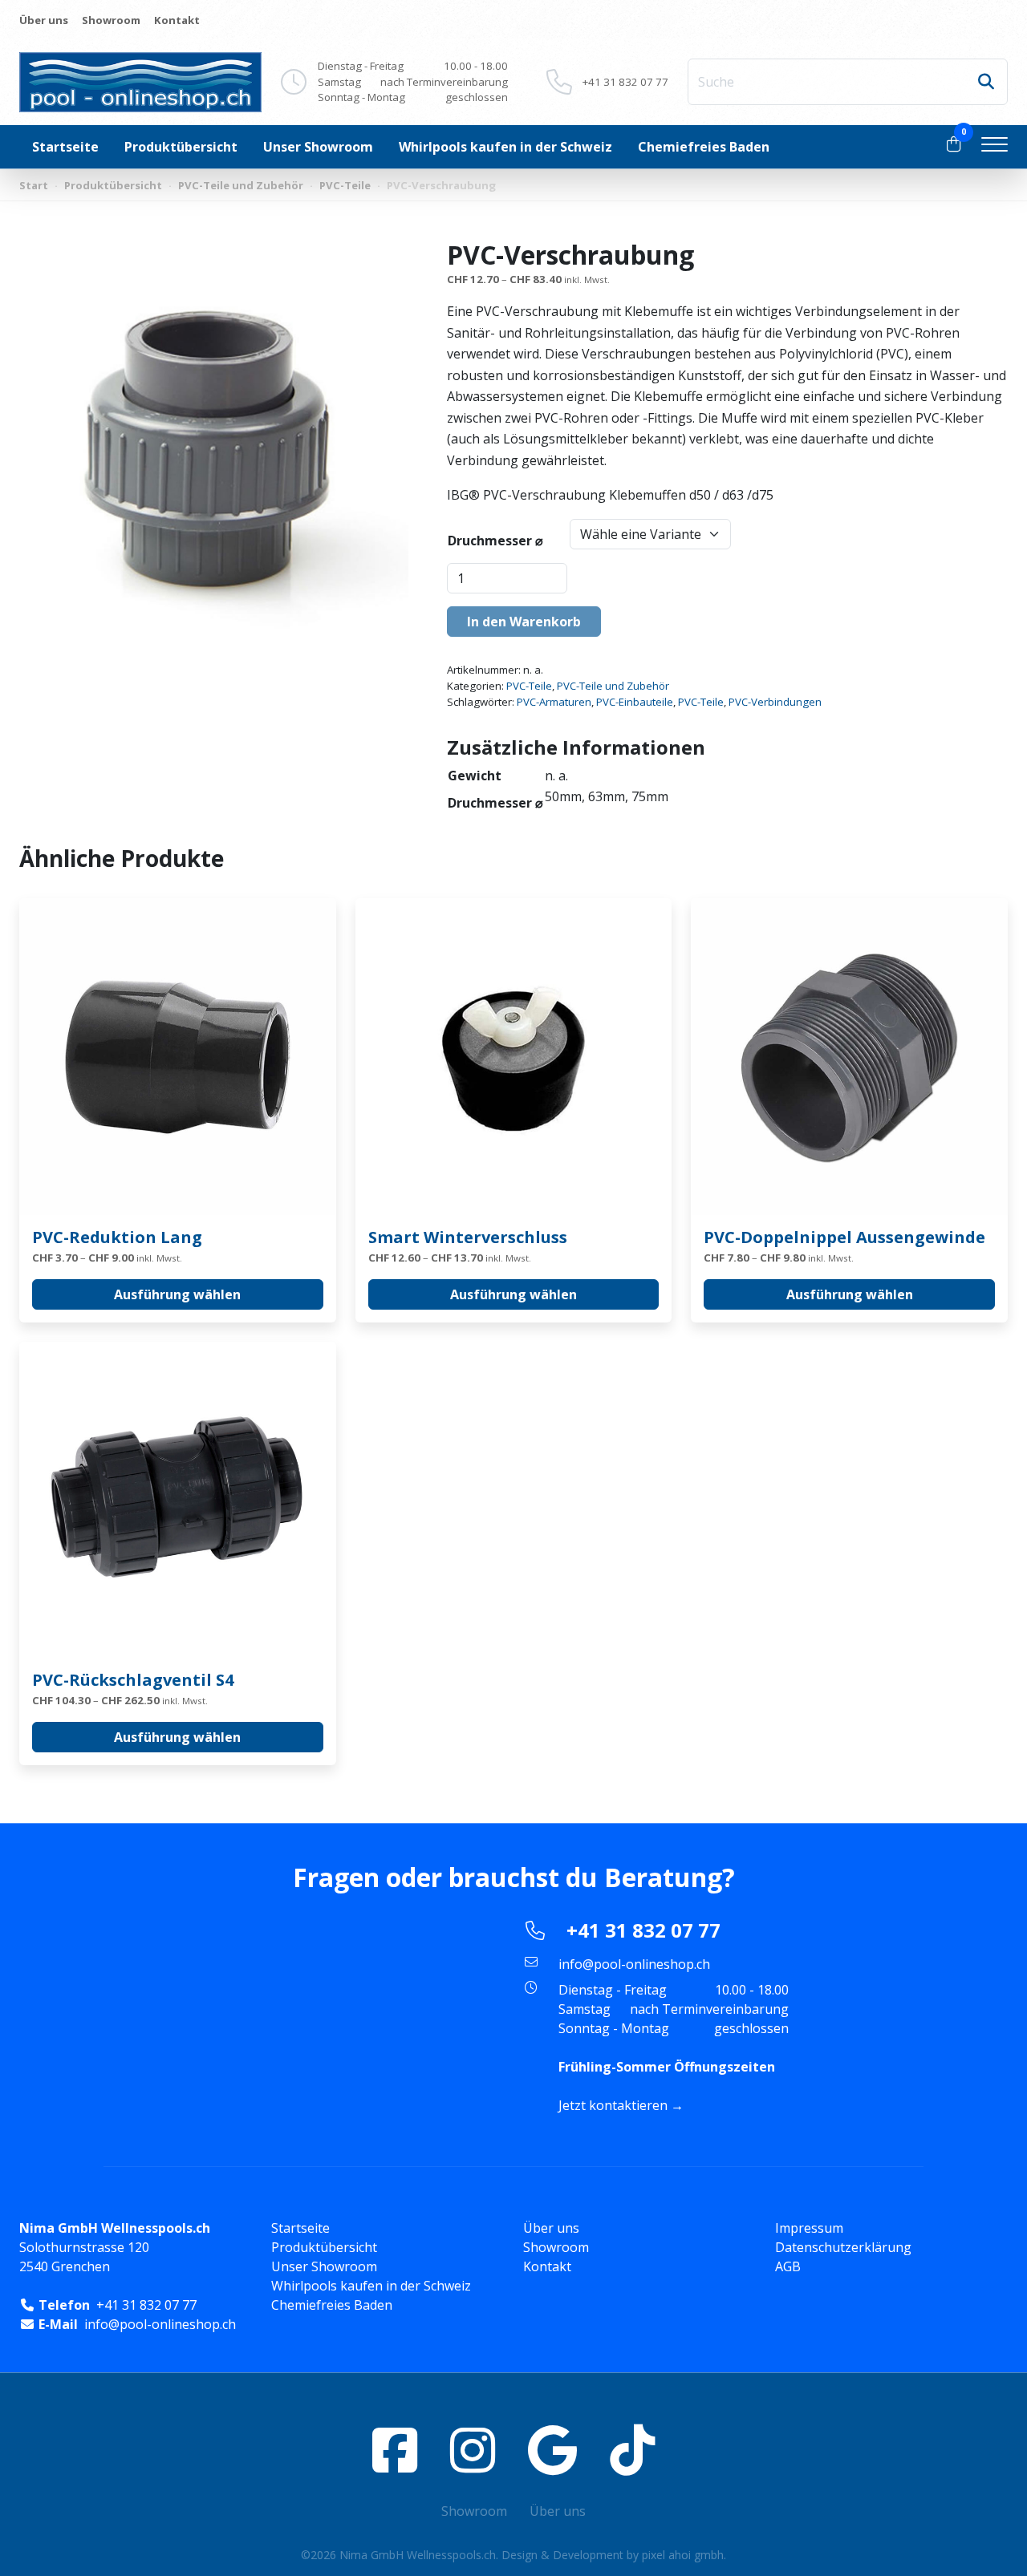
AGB (788, 2266)
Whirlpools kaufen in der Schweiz (505, 147)
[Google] (552, 2450)
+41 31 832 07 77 (625, 82)
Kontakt (177, 20)
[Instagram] (473, 2450)
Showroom (111, 20)
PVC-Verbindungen (775, 702)
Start (34, 185)
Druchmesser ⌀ (495, 541)
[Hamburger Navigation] (995, 147)
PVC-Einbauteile (635, 702)
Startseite (65, 147)
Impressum (809, 2228)
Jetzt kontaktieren (613, 2105)
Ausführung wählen (177, 1294)
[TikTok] (632, 2450)
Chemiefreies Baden (704, 147)
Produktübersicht (181, 147)
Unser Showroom (318, 147)
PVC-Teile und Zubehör (241, 185)
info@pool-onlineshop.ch (634, 1964)
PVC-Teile (345, 185)
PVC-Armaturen (554, 702)
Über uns (44, 20)
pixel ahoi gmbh (683, 2555)
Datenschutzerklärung (843, 2247)
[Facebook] (395, 2450)
